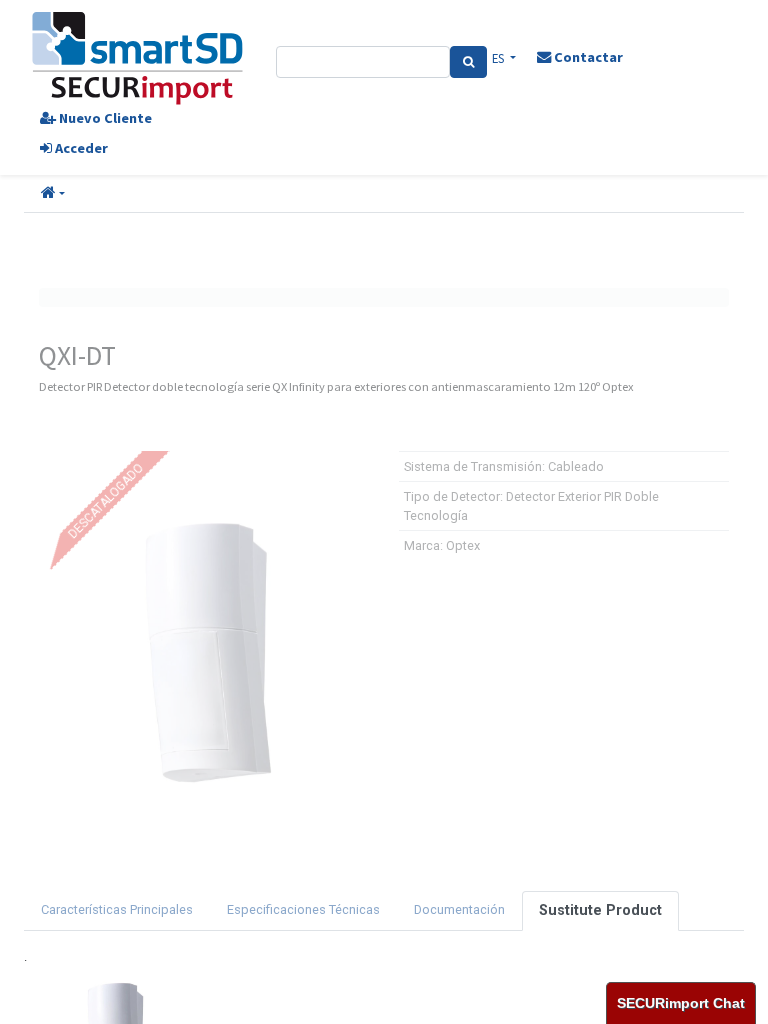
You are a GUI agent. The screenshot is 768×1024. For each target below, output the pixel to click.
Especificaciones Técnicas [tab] (303, 909)
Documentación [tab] (459, 909)
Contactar (587, 57)
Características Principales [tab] (117, 909)
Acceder (80, 148)
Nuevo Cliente (104, 118)
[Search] (468, 62)
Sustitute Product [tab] (600, 910)
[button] (53, 194)
